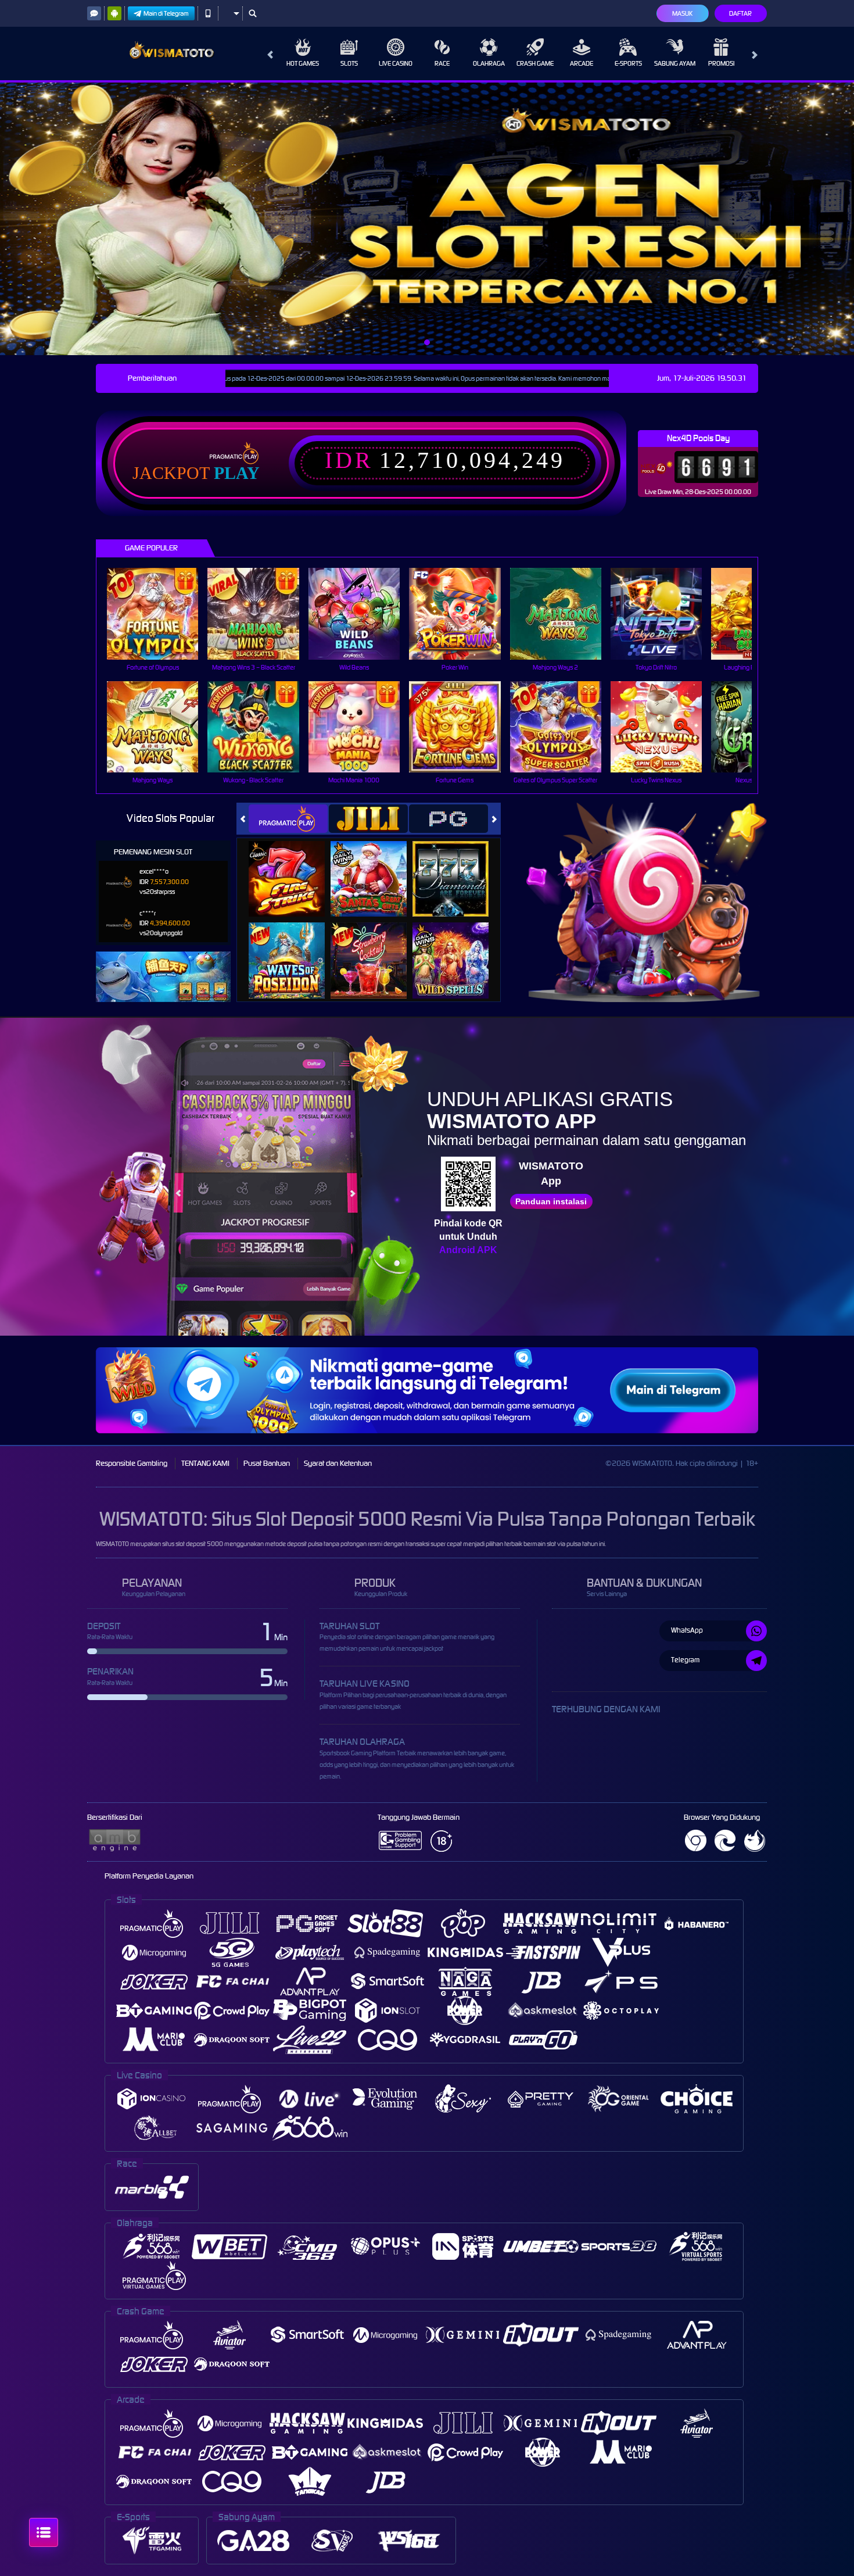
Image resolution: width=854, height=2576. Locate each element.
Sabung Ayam (675, 63)
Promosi (721, 63)
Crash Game (535, 63)
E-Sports (628, 63)
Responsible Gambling (132, 1463)
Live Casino (396, 63)
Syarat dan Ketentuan (338, 1463)
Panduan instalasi (551, 1201)
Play (237, 473)
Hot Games (303, 63)
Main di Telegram (166, 13)
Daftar (740, 13)
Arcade (582, 63)
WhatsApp (687, 1630)
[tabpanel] (427, 219)
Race (442, 63)
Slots (349, 63)
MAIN (160, 613)
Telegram (685, 1660)
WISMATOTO (112, 1544)
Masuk (682, 13)
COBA (294, 866)
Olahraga (489, 63)
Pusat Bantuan (267, 1463)
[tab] (288, 819)
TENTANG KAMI (205, 1463)
